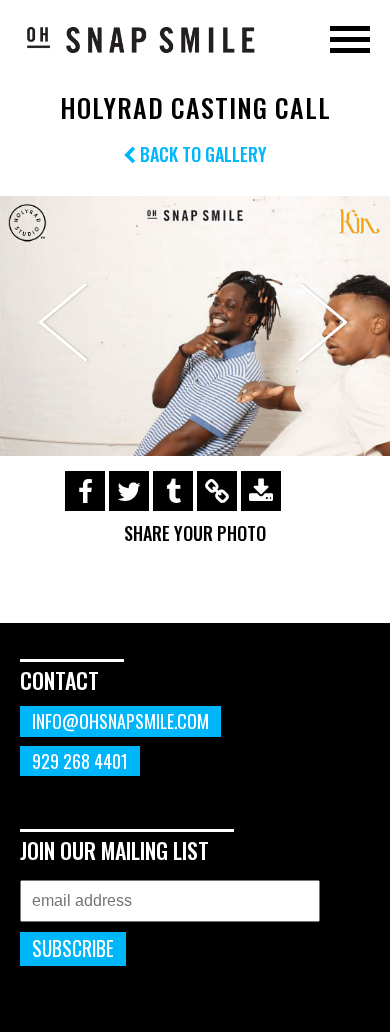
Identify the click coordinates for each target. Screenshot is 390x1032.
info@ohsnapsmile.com (120, 721)
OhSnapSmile (140, 39)
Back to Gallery (201, 154)
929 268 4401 (80, 761)
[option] (195, 326)
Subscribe (73, 948)
